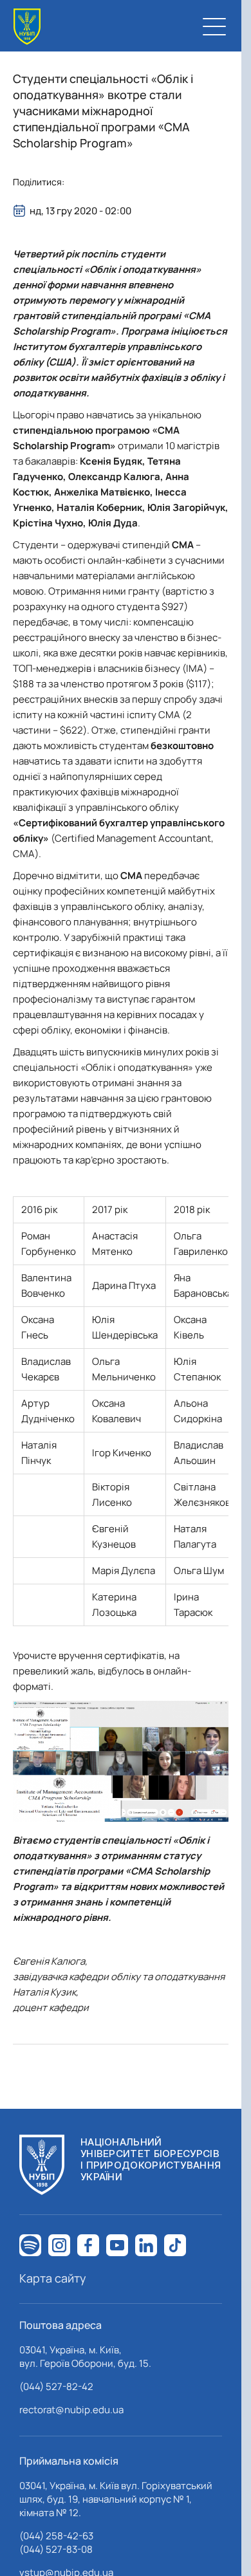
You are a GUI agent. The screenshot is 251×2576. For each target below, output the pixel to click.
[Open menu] (214, 26)
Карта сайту (53, 2278)
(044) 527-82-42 (56, 2386)
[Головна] (27, 27)
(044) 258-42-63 (56, 2536)
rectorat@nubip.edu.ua (71, 2410)
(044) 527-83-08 (56, 2549)
